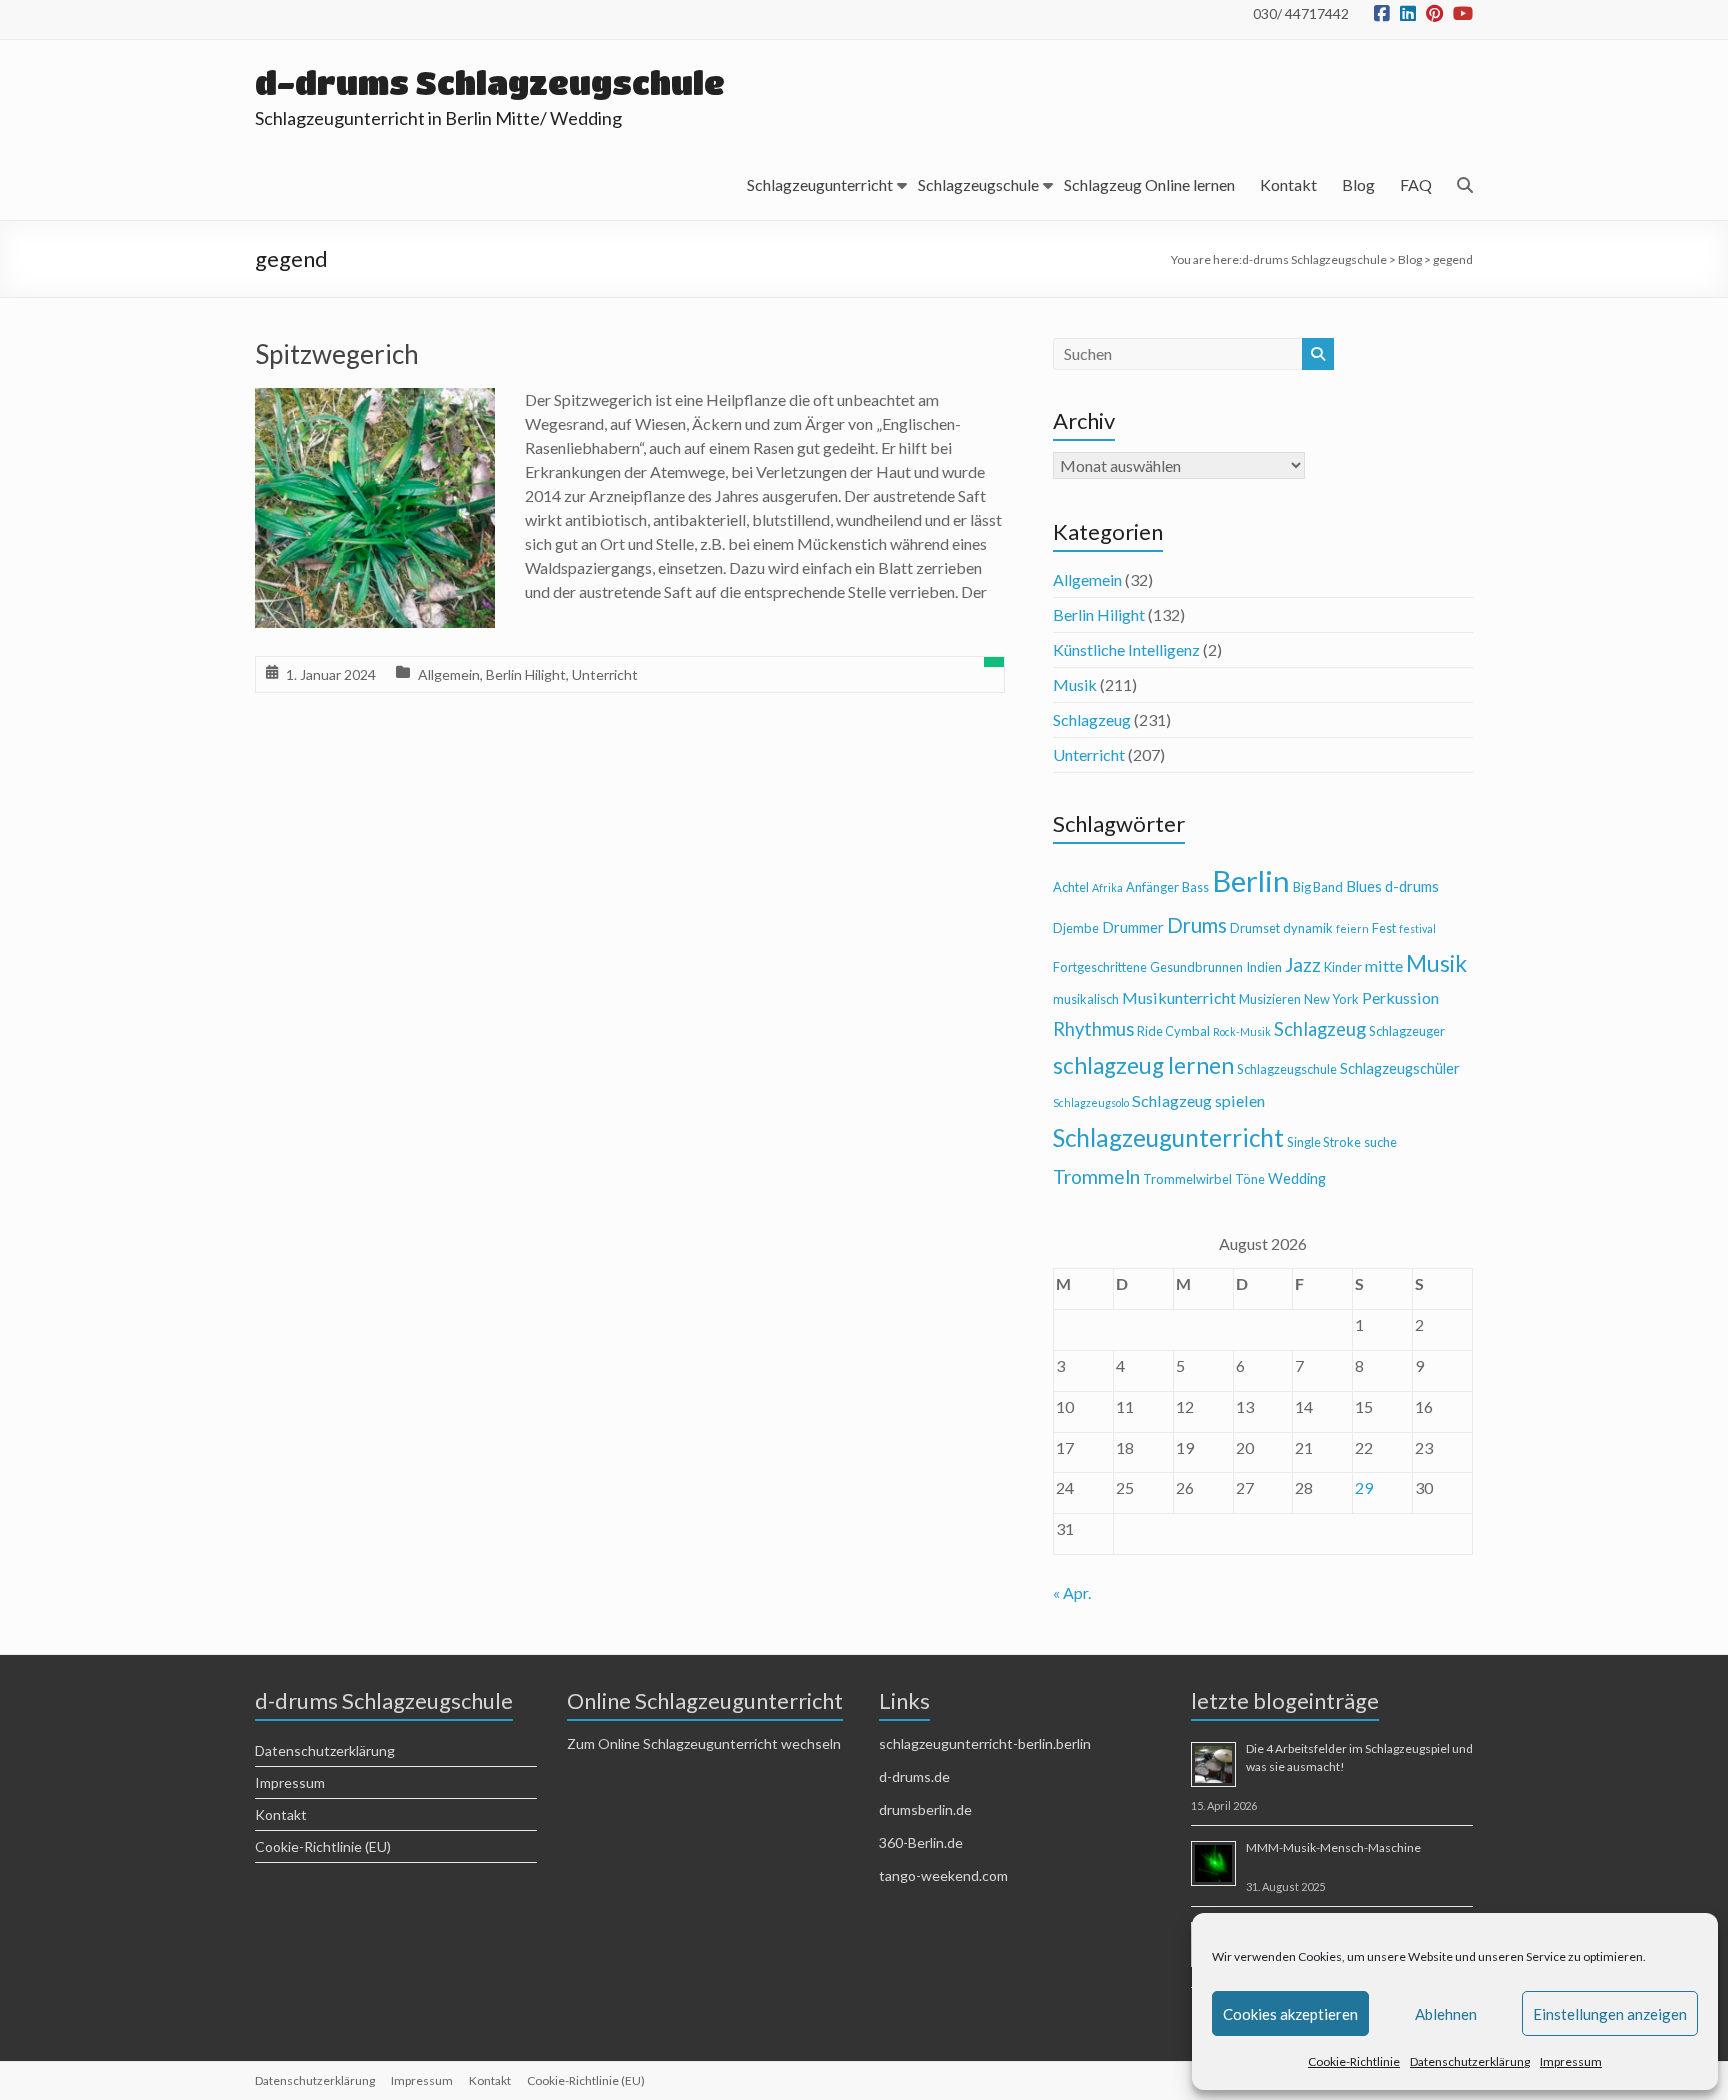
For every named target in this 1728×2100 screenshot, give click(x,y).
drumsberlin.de (925, 1809)
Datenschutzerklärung (1470, 2061)
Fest (1384, 928)
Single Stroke (1324, 1142)
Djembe (1076, 928)
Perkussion (1400, 997)
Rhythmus (1093, 1029)
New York (1331, 999)
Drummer (1133, 927)
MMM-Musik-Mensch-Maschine (1333, 1847)
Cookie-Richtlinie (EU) (323, 1846)
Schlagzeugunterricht (820, 184)
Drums (1197, 925)
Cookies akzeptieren (1290, 2014)
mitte (1384, 965)
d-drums (1412, 886)
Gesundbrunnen (1196, 967)
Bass (1195, 887)
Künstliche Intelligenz (1126, 649)
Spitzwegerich (337, 354)
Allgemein (449, 674)
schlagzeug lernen (1143, 1065)
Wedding (1297, 1178)
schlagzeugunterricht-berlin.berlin (985, 1743)
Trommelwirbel (1187, 1179)
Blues (1364, 886)
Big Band (1318, 887)
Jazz (1303, 964)
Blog (1358, 184)
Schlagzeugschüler (1400, 1068)
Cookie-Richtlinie (1354, 2061)
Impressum (1571, 2061)
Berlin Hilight (526, 674)
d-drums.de (914, 1776)
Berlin (1251, 880)
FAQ (1416, 184)
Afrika (1107, 887)
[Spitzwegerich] (375, 401)
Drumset (1255, 928)
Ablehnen (1446, 2014)
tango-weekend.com (943, 1875)
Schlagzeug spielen (1198, 1100)
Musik (1075, 684)
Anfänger (1152, 887)
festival (1417, 928)
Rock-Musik (1242, 1031)
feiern (1352, 928)
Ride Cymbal (1173, 1031)
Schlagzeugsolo (1091, 1102)
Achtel (1071, 887)
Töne (1250, 1179)
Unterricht (605, 674)
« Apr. (1072, 1592)
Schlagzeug (1092, 719)
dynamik (1308, 928)
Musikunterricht (1179, 997)
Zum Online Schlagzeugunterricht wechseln (704, 1743)
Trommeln (1096, 1176)
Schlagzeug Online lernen (1149, 184)
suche (1380, 1142)
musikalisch (1086, 999)
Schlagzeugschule (978, 184)
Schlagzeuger (1407, 1031)
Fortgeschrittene (1100, 967)
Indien (1264, 967)
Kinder (1343, 967)
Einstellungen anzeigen (1610, 2014)
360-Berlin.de (921, 1842)
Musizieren (1270, 999)
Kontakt (1288, 184)
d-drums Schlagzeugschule (490, 82)
